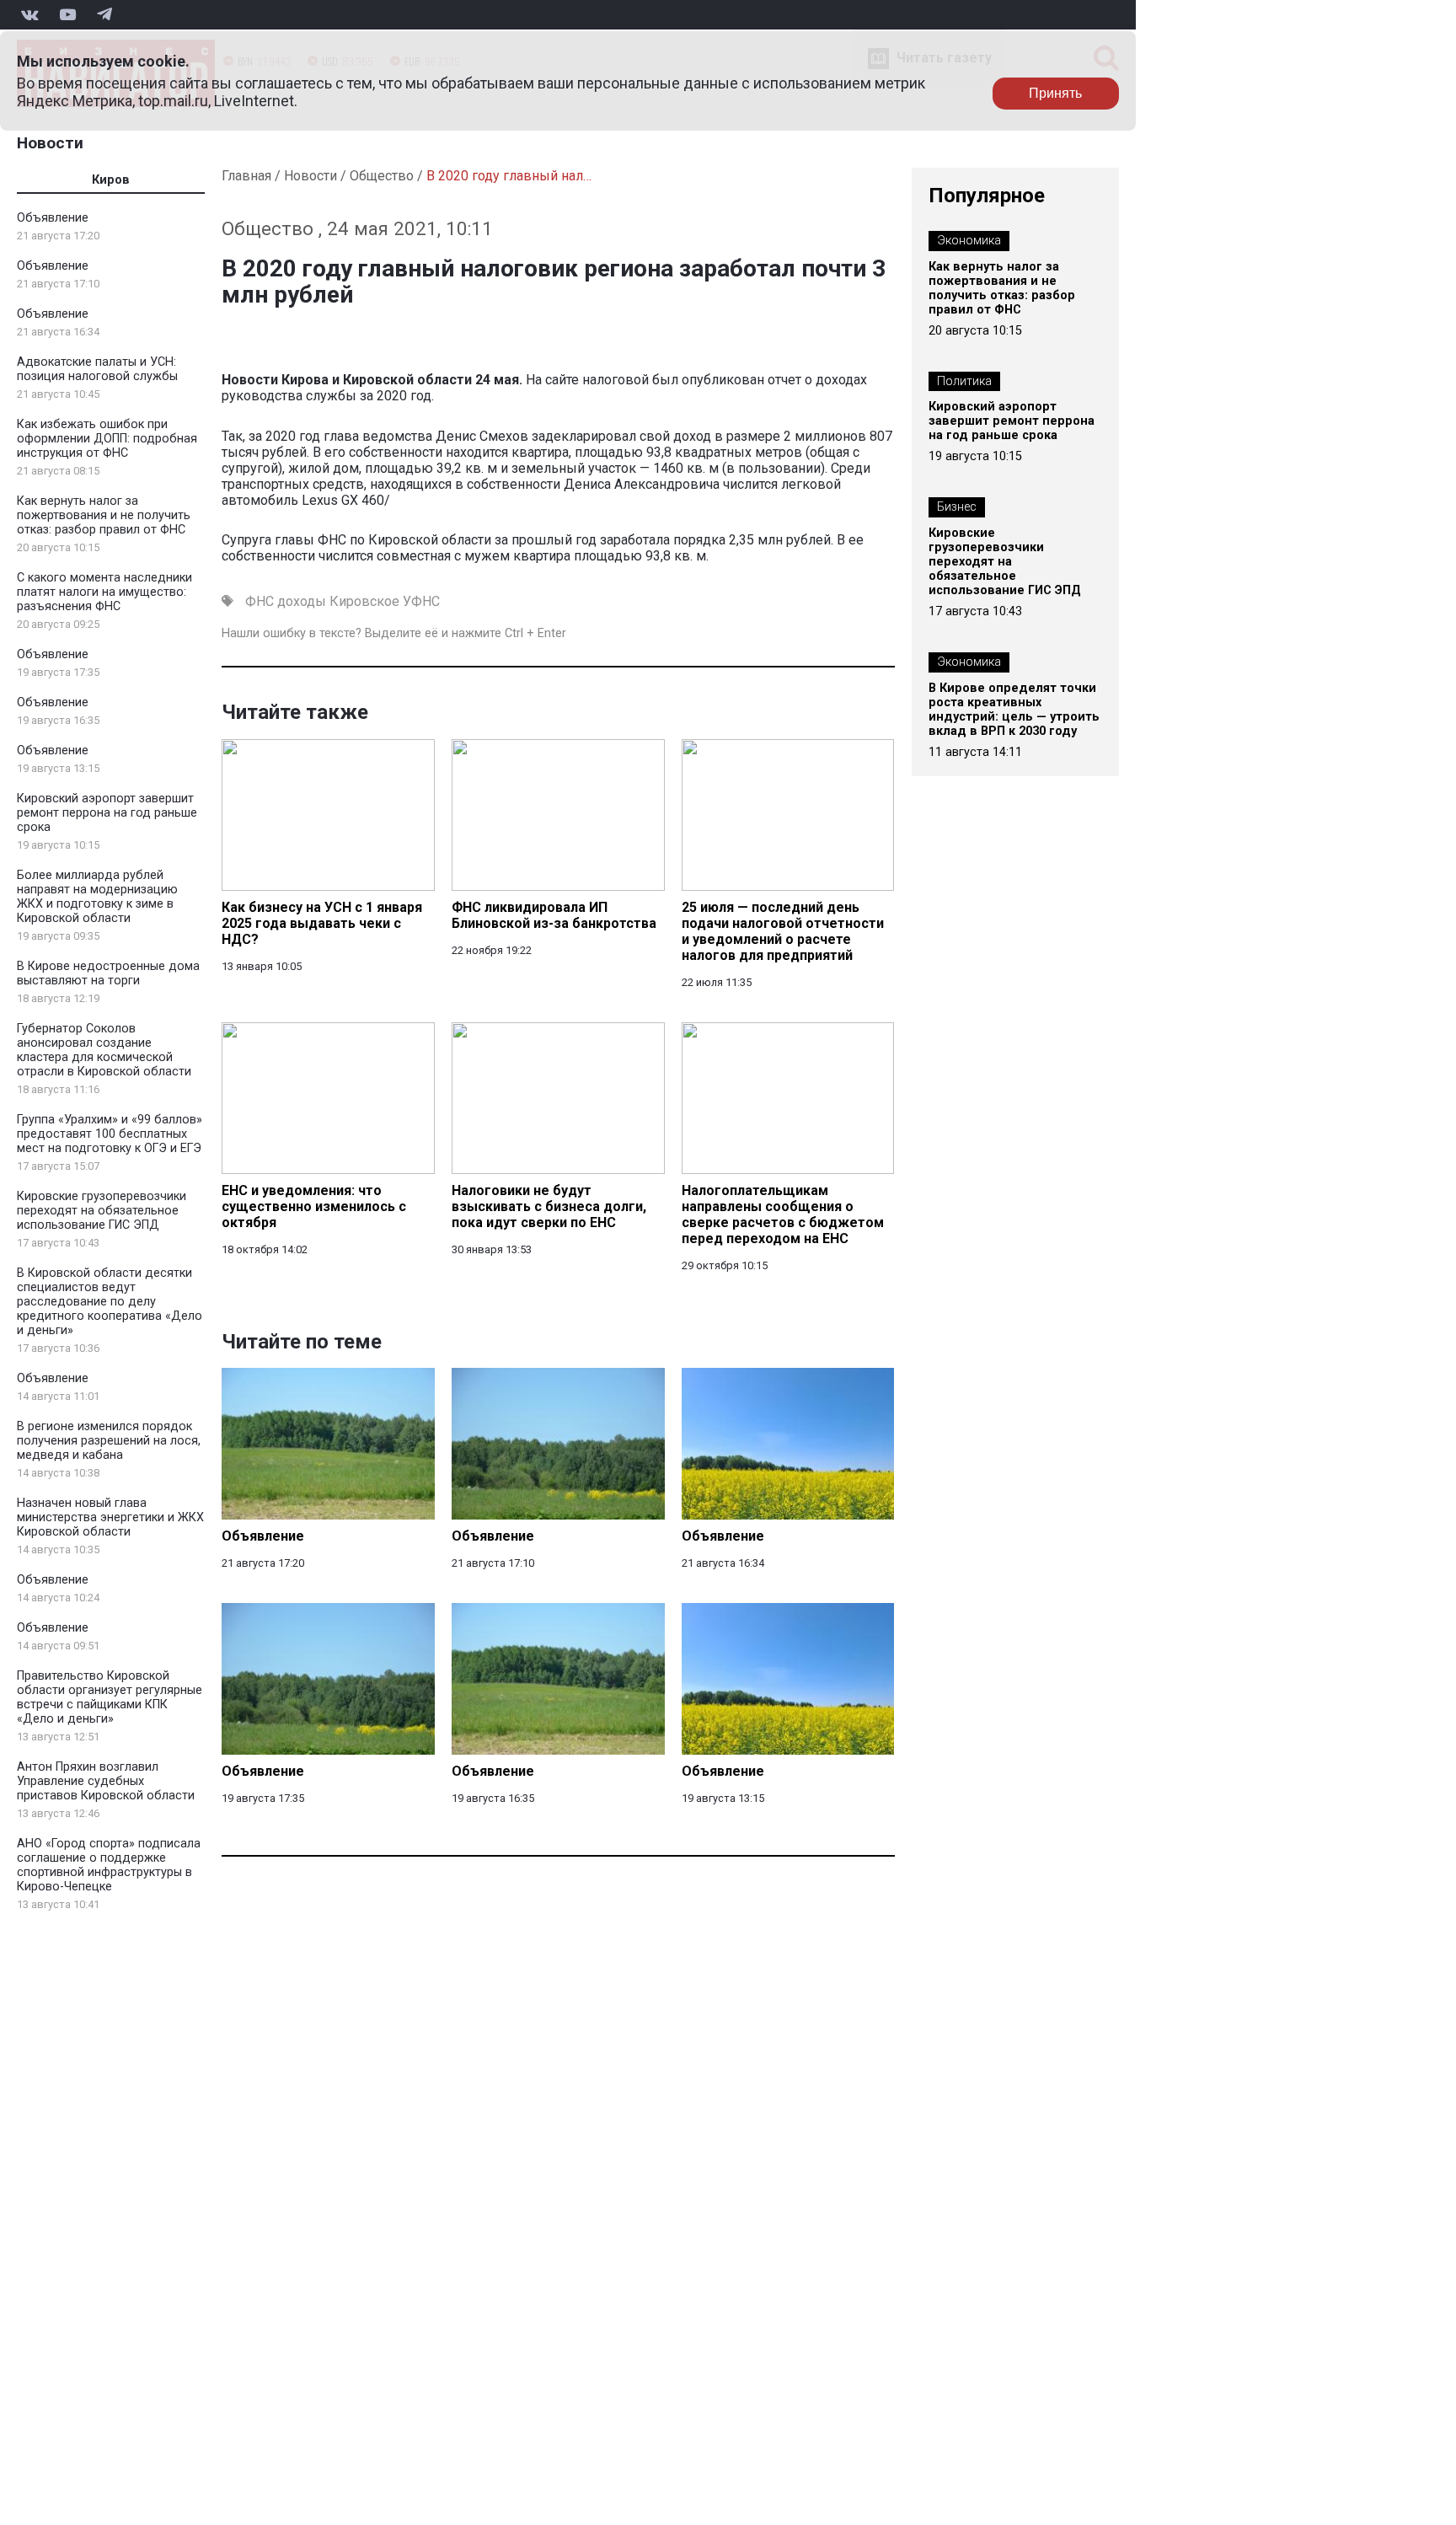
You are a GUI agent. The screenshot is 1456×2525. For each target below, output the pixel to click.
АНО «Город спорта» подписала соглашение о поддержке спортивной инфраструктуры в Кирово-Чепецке (109, 1865)
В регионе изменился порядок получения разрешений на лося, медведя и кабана (109, 1441)
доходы (302, 601)
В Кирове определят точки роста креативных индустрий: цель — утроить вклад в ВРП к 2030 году (1014, 710)
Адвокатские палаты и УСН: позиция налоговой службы (97, 369)
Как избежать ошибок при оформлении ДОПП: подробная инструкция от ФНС (107, 439)
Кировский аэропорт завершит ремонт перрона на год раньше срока (107, 813)
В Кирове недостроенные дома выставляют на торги (108, 973)
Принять (1055, 93)
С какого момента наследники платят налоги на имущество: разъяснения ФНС (104, 592)
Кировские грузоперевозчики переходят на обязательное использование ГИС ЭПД (102, 1211)
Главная (246, 176)
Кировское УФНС (385, 601)
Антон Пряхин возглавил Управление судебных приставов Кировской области (106, 1781)
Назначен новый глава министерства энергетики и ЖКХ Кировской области (110, 1517)
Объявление (53, 218)
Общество (382, 176)
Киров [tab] (111, 180)
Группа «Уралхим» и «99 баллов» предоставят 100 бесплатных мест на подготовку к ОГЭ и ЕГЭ (110, 1134)
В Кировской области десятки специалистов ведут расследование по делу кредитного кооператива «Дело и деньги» (110, 1302)
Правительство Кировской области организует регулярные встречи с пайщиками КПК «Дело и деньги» (110, 1697)
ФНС (260, 601)
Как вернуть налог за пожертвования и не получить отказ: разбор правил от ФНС (104, 515)
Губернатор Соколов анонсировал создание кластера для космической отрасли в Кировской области (104, 1050)
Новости (50, 143)
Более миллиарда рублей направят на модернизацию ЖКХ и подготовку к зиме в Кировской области (97, 897)
